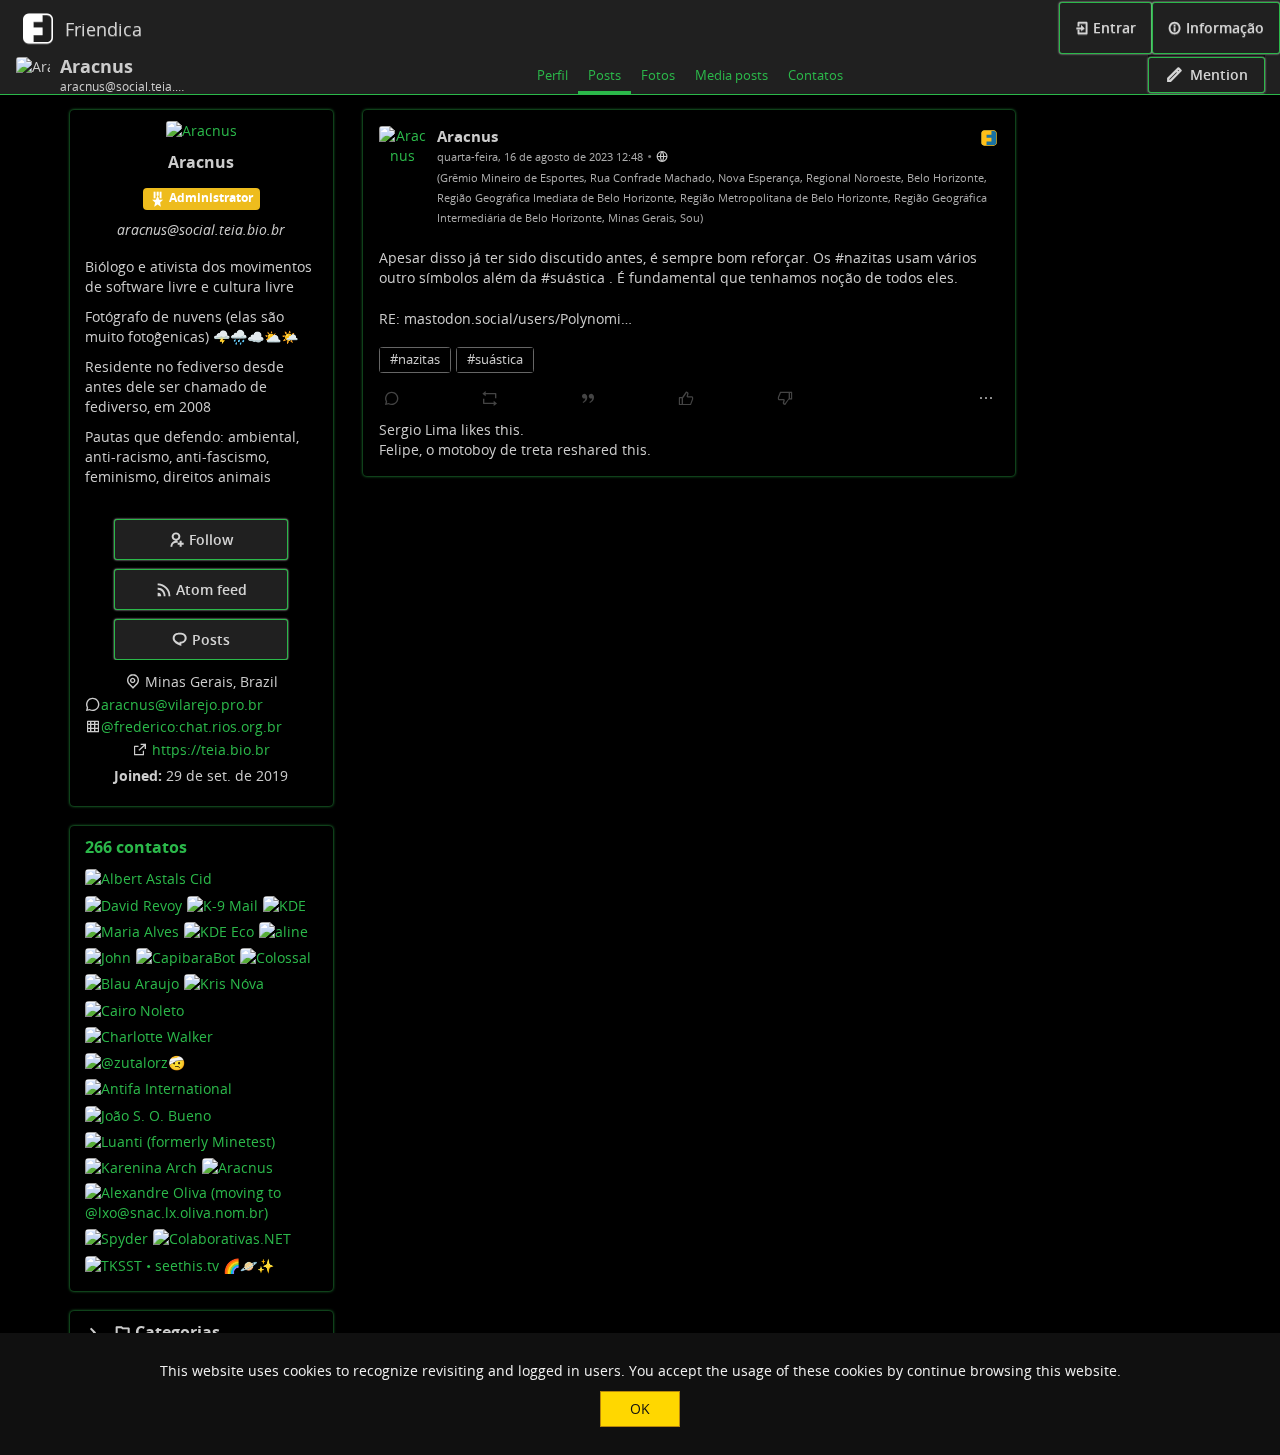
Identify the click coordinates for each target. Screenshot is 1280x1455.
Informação (1223, 27)
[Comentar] (392, 398)
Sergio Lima (418, 429)
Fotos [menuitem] (658, 75)
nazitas (868, 257)
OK (640, 1408)
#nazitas (415, 359)
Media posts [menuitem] (731, 75)
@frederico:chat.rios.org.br (191, 726)
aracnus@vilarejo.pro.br (182, 704)
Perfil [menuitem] (552, 75)
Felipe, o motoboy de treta (466, 449)
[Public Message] (662, 155)
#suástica (495, 359)
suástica (577, 277)
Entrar (1112, 27)
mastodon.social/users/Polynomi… (518, 318)
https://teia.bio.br (211, 749)
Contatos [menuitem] (815, 75)
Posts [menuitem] (604, 75)
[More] (986, 398)
